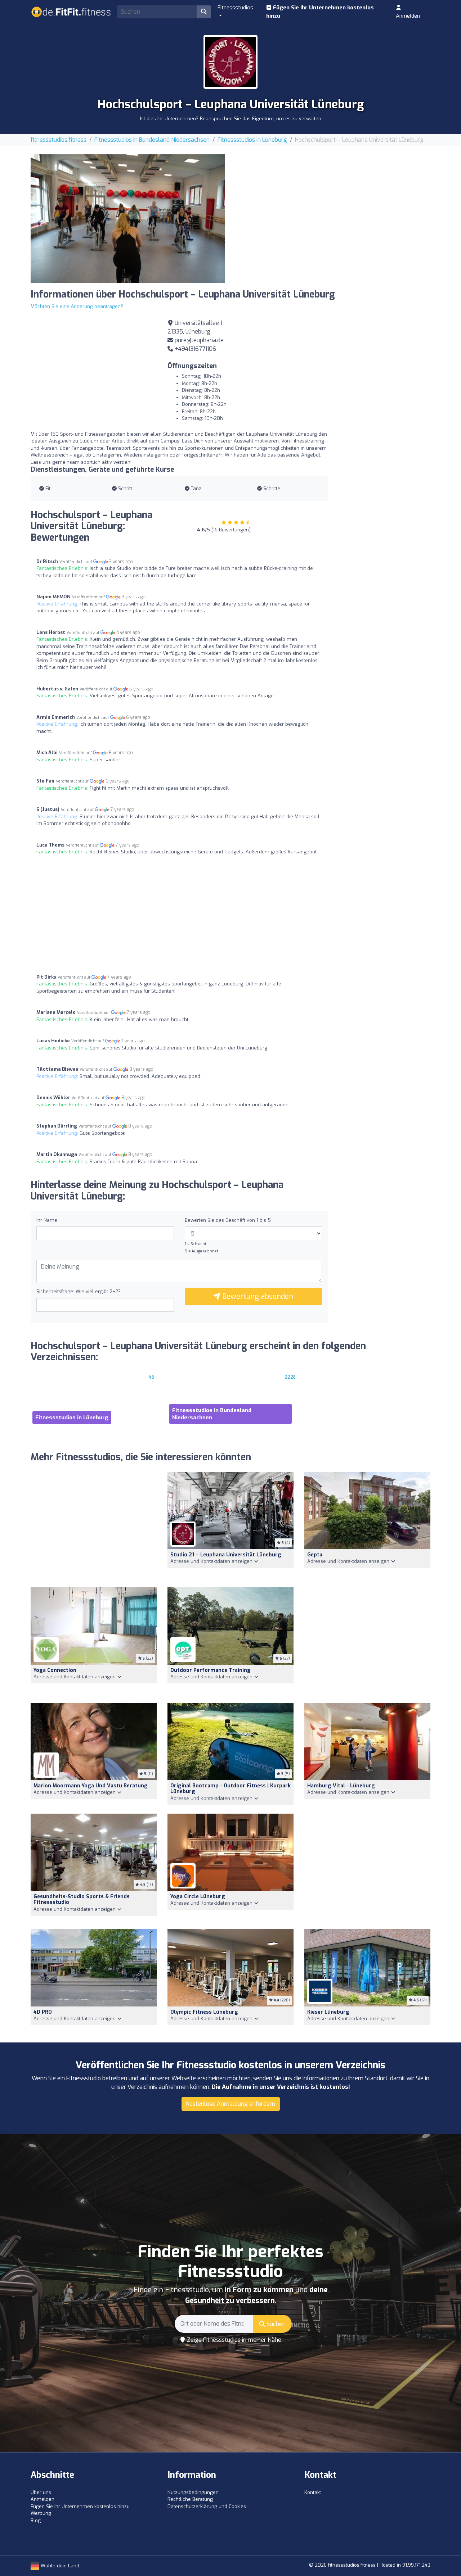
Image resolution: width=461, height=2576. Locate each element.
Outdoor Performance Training (211, 1670)
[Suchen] (204, 12)
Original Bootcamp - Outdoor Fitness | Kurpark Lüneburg (230, 1789)
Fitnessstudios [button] (235, 8)
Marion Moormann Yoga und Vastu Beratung (91, 1786)
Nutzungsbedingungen (193, 2492)
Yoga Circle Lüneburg (198, 1897)
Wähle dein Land (59, 2566)
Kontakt (313, 2492)
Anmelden (408, 16)
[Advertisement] (333, 205)
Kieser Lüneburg (328, 2012)
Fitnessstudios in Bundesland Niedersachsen (152, 140)
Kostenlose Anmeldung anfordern (231, 2104)
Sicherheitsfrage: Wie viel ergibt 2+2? (79, 1291)
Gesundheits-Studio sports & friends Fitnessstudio (82, 1900)
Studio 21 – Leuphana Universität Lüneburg (226, 1555)
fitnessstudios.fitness (59, 140)
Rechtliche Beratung (190, 2499)
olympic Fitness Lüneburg (204, 2012)
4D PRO (43, 2012)
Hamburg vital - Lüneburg (341, 1786)
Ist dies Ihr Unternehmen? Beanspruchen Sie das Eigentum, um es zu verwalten (231, 119)
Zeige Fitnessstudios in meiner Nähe (233, 2340)
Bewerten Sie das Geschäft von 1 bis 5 (228, 1220)
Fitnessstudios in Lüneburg (252, 140)
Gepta (315, 1555)
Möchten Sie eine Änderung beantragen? (77, 306)
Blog (36, 2520)
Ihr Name (47, 1220)
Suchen (275, 2324)
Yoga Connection (55, 1670)
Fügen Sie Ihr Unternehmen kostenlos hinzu (320, 12)
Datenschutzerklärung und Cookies (207, 2506)
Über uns (41, 2492)
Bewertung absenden (257, 1296)
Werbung (41, 2513)
